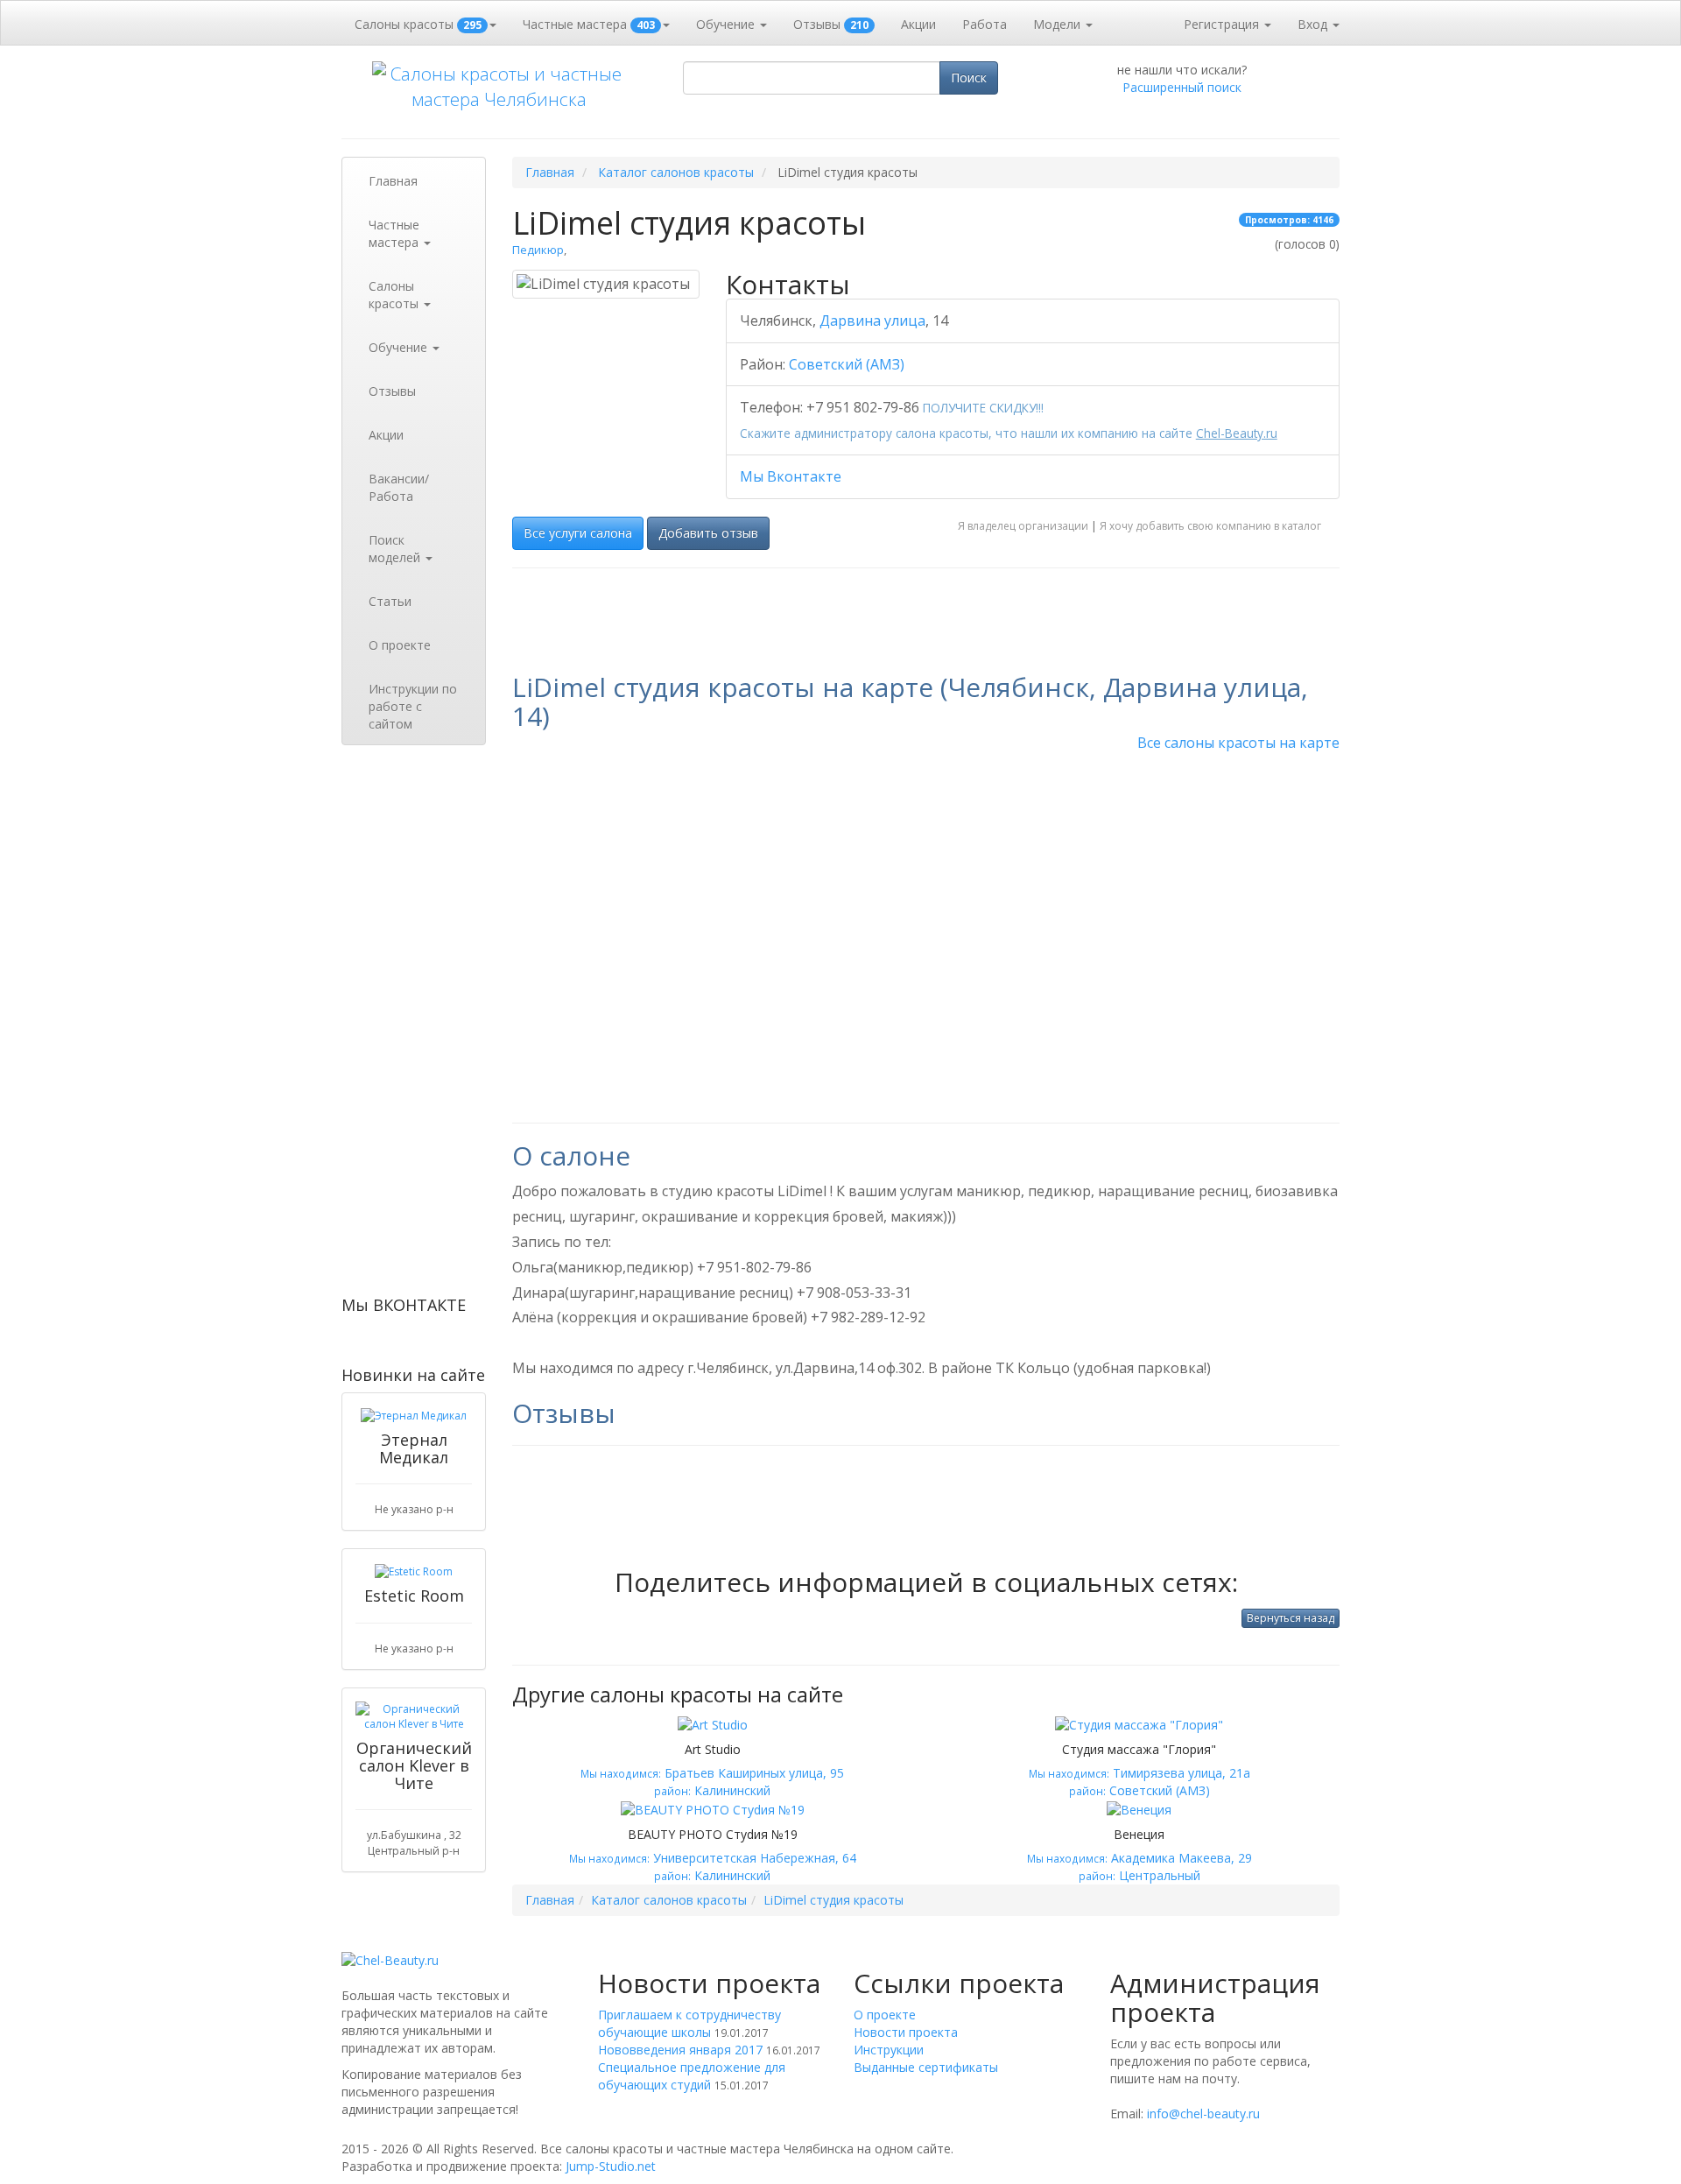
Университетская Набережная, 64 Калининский (713, 1856)
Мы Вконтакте (791, 476)
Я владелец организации (1023, 526)
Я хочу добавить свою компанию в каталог (1210, 526)
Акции (918, 24)
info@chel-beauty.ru (1203, 2114)
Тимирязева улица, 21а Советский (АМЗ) (1139, 1771)
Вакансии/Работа (399, 487)
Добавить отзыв (708, 533)
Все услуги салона (578, 533)
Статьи (390, 601)
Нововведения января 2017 (680, 2050)
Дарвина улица (872, 321)
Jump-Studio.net (611, 2166)
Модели (1059, 24)
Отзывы (831, 24)
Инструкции (889, 2050)
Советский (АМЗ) (847, 364)
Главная (393, 181)
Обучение (727, 24)
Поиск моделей (396, 549)
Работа (985, 24)
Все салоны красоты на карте (1238, 743)
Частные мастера (589, 24)
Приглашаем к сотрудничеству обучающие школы (689, 2023)
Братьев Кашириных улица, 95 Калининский (712, 1771)
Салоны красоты (418, 24)
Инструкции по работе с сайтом (413, 706)
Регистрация (1223, 24)
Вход (1314, 24)
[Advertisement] (414, 1025)
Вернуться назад (1291, 1618)
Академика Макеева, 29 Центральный (1139, 1856)
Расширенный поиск (1182, 87)
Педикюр (538, 250)
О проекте (400, 645)
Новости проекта (906, 2032)
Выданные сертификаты (926, 2067)
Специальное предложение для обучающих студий (692, 2076)
